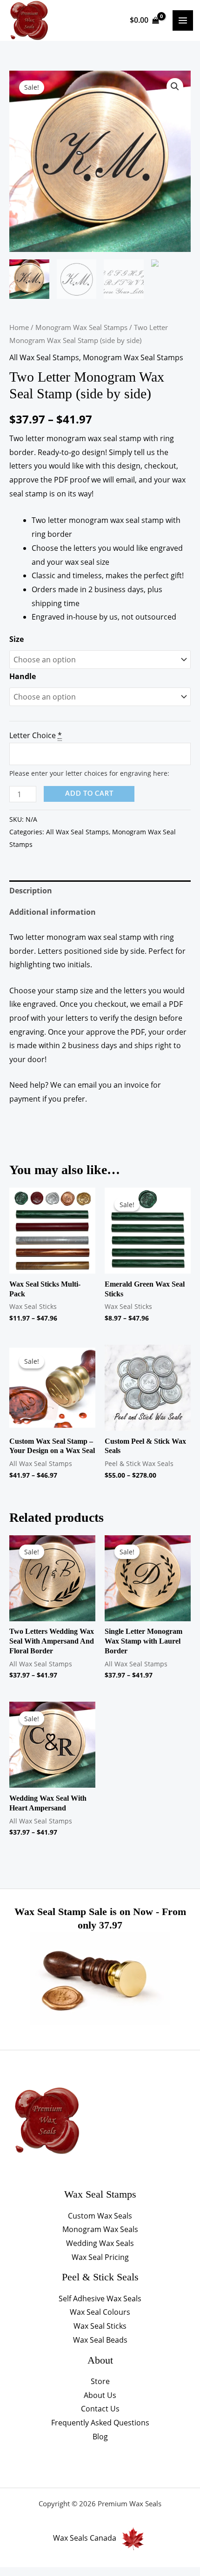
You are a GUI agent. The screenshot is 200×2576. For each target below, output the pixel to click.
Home (19, 327)
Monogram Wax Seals (100, 2229)
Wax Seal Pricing (100, 2257)
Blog (100, 2437)
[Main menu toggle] (183, 20)
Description (31, 891)
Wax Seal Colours (100, 2312)
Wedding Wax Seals (100, 2243)
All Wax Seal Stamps (44, 357)
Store (100, 2381)
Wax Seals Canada (85, 2538)
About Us (100, 2395)
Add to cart (89, 794)
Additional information (53, 912)
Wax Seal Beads (100, 2340)
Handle (23, 676)
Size (17, 639)
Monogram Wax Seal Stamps (81, 327)
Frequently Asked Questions (100, 2423)
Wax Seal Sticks (100, 2326)
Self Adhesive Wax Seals (100, 2299)
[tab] (100, 891)
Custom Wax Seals (100, 2216)
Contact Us (100, 2409)
